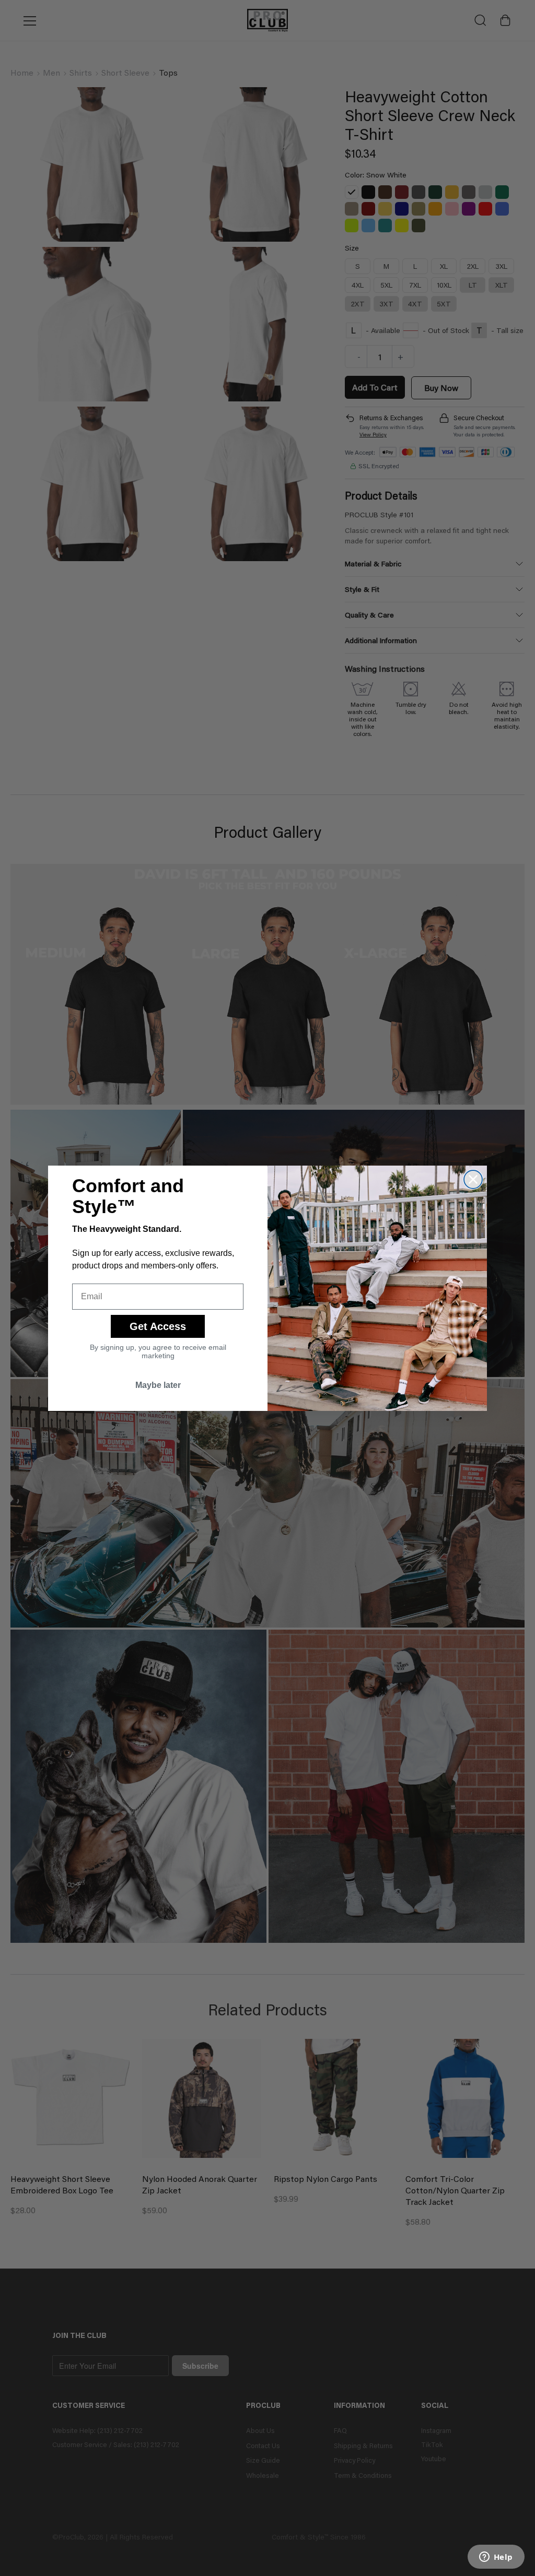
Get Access (158, 1326)
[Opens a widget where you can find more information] (496, 2558)
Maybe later (158, 1385)
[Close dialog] (473, 1179)
